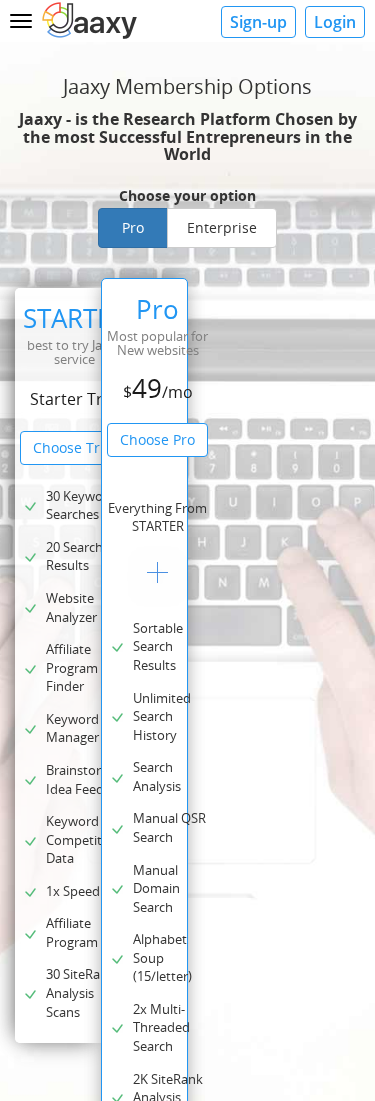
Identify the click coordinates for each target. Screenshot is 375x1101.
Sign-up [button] (258, 22)
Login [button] (335, 22)
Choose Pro (157, 439)
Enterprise (222, 227)
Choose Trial (74, 447)
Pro (133, 227)
